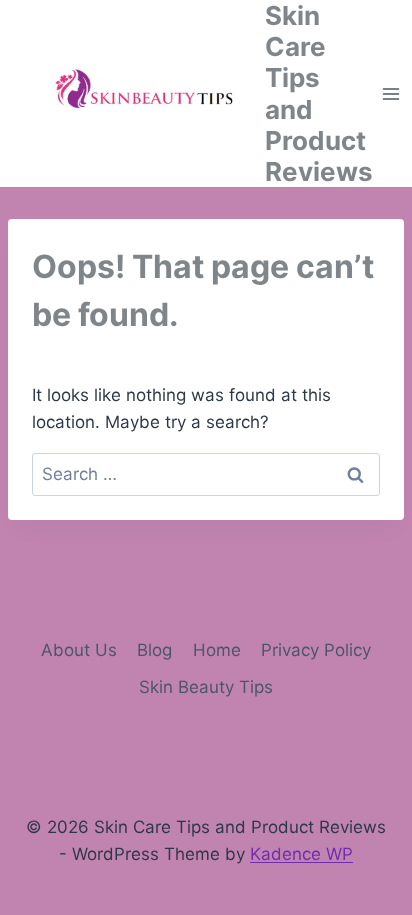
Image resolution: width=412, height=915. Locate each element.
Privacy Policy (316, 650)
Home (217, 650)
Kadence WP (301, 854)
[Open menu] (391, 93)
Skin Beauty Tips (206, 687)
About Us (79, 650)
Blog (154, 650)
